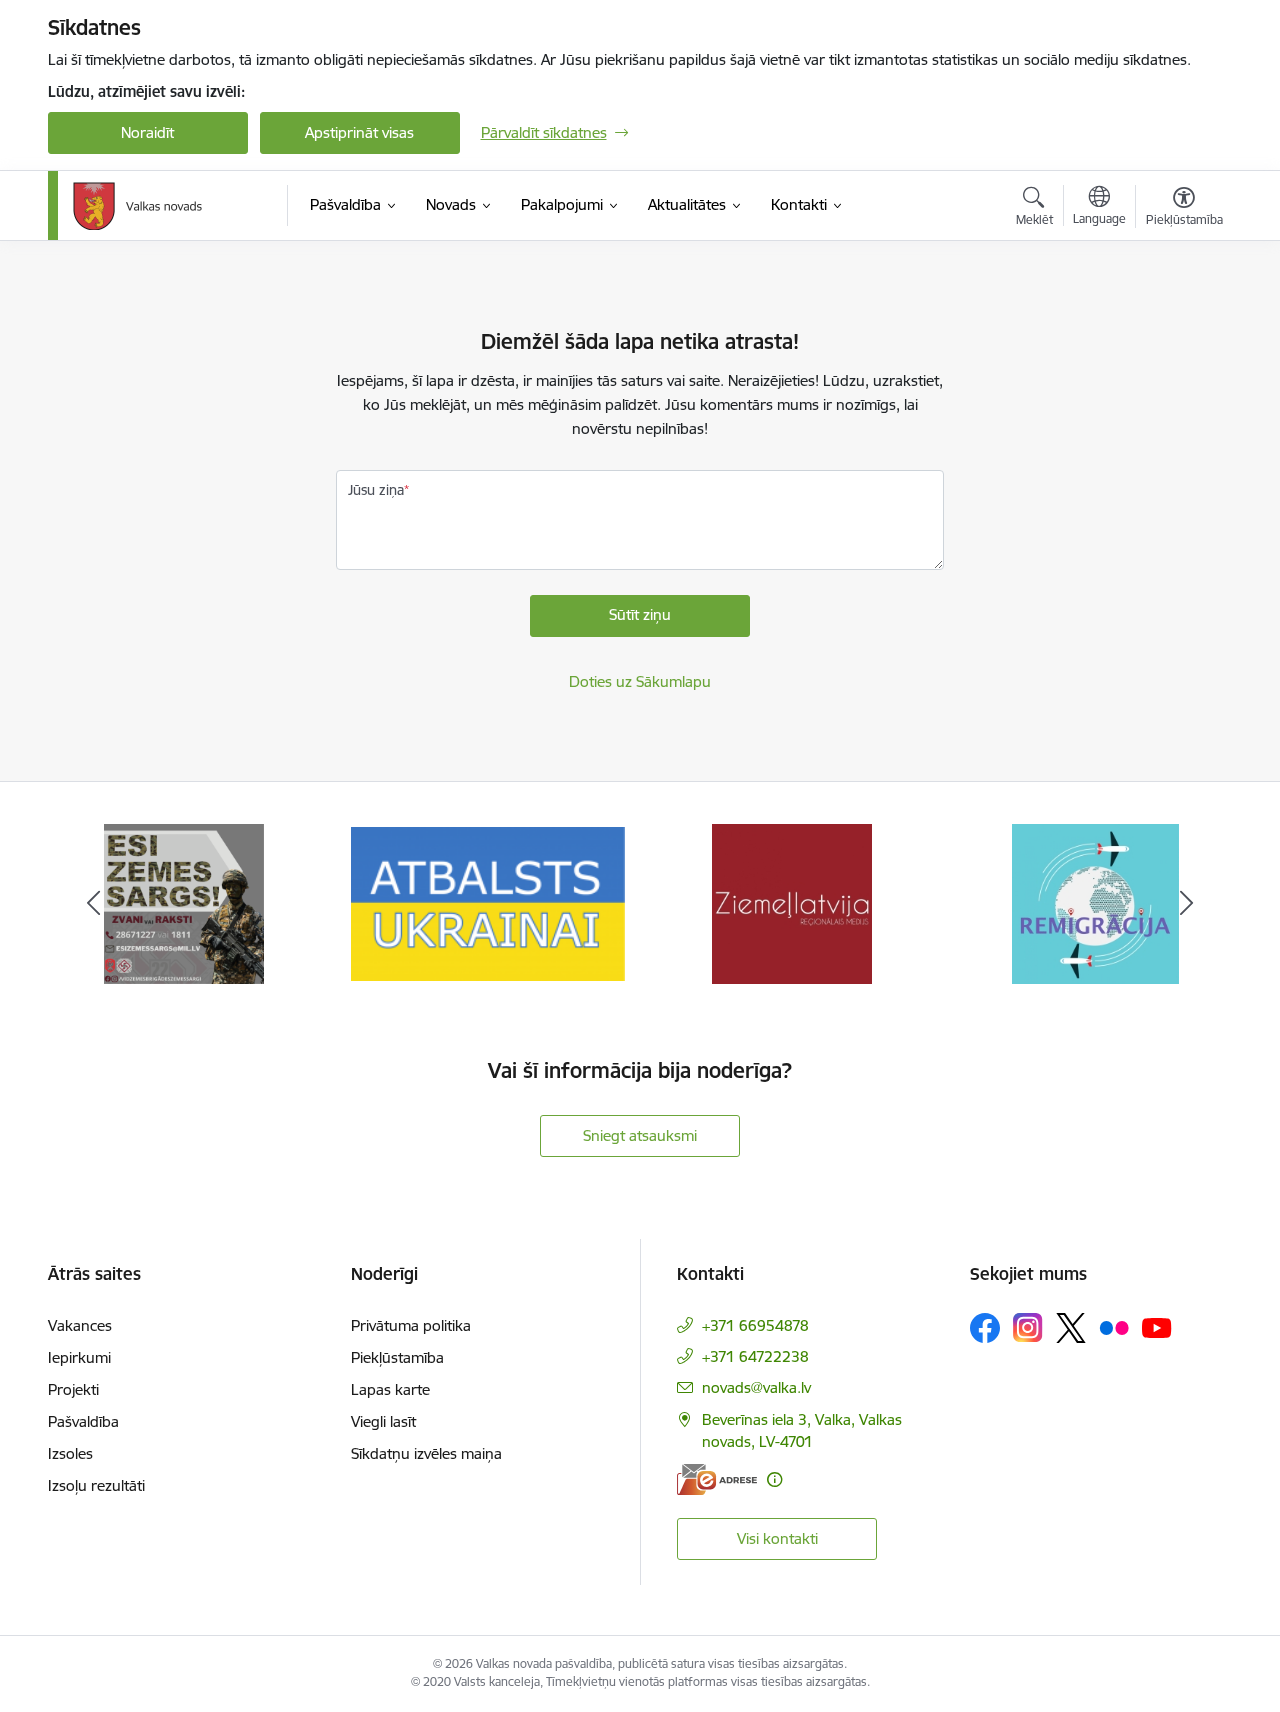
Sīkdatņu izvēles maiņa (426, 1453)
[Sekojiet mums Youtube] (1157, 1327)
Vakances (80, 1325)
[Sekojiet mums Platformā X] (1071, 1328)
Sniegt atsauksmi (640, 1135)
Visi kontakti (777, 1538)
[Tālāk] (1187, 904)
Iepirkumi (79, 1357)
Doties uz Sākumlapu (640, 681)
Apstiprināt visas (359, 132)
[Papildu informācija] (774, 1479)
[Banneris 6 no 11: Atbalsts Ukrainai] (488, 902)
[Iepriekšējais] (94, 904)
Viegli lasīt (383, 1421)
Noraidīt (147, 132)
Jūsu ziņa (376, 490)
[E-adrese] (717, 1479)
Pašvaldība (83, 1421)
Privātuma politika (411, 1325)
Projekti (73, 1389)
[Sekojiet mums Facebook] (985, 1328)
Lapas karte (390, 1389)
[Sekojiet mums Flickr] (1114, 1327)
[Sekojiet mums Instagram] (1028, 1327)
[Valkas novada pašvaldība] (137, 206)
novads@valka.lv (756, 1387)
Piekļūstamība (397, 1357)
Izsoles (70, 1453)
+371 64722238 (755, 1356)
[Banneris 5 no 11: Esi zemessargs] (184, 902)
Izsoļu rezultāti (96, 1485)
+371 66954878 (755, 1325)
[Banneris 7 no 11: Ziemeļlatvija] (792, 902)
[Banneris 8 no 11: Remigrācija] (1095, 902)
